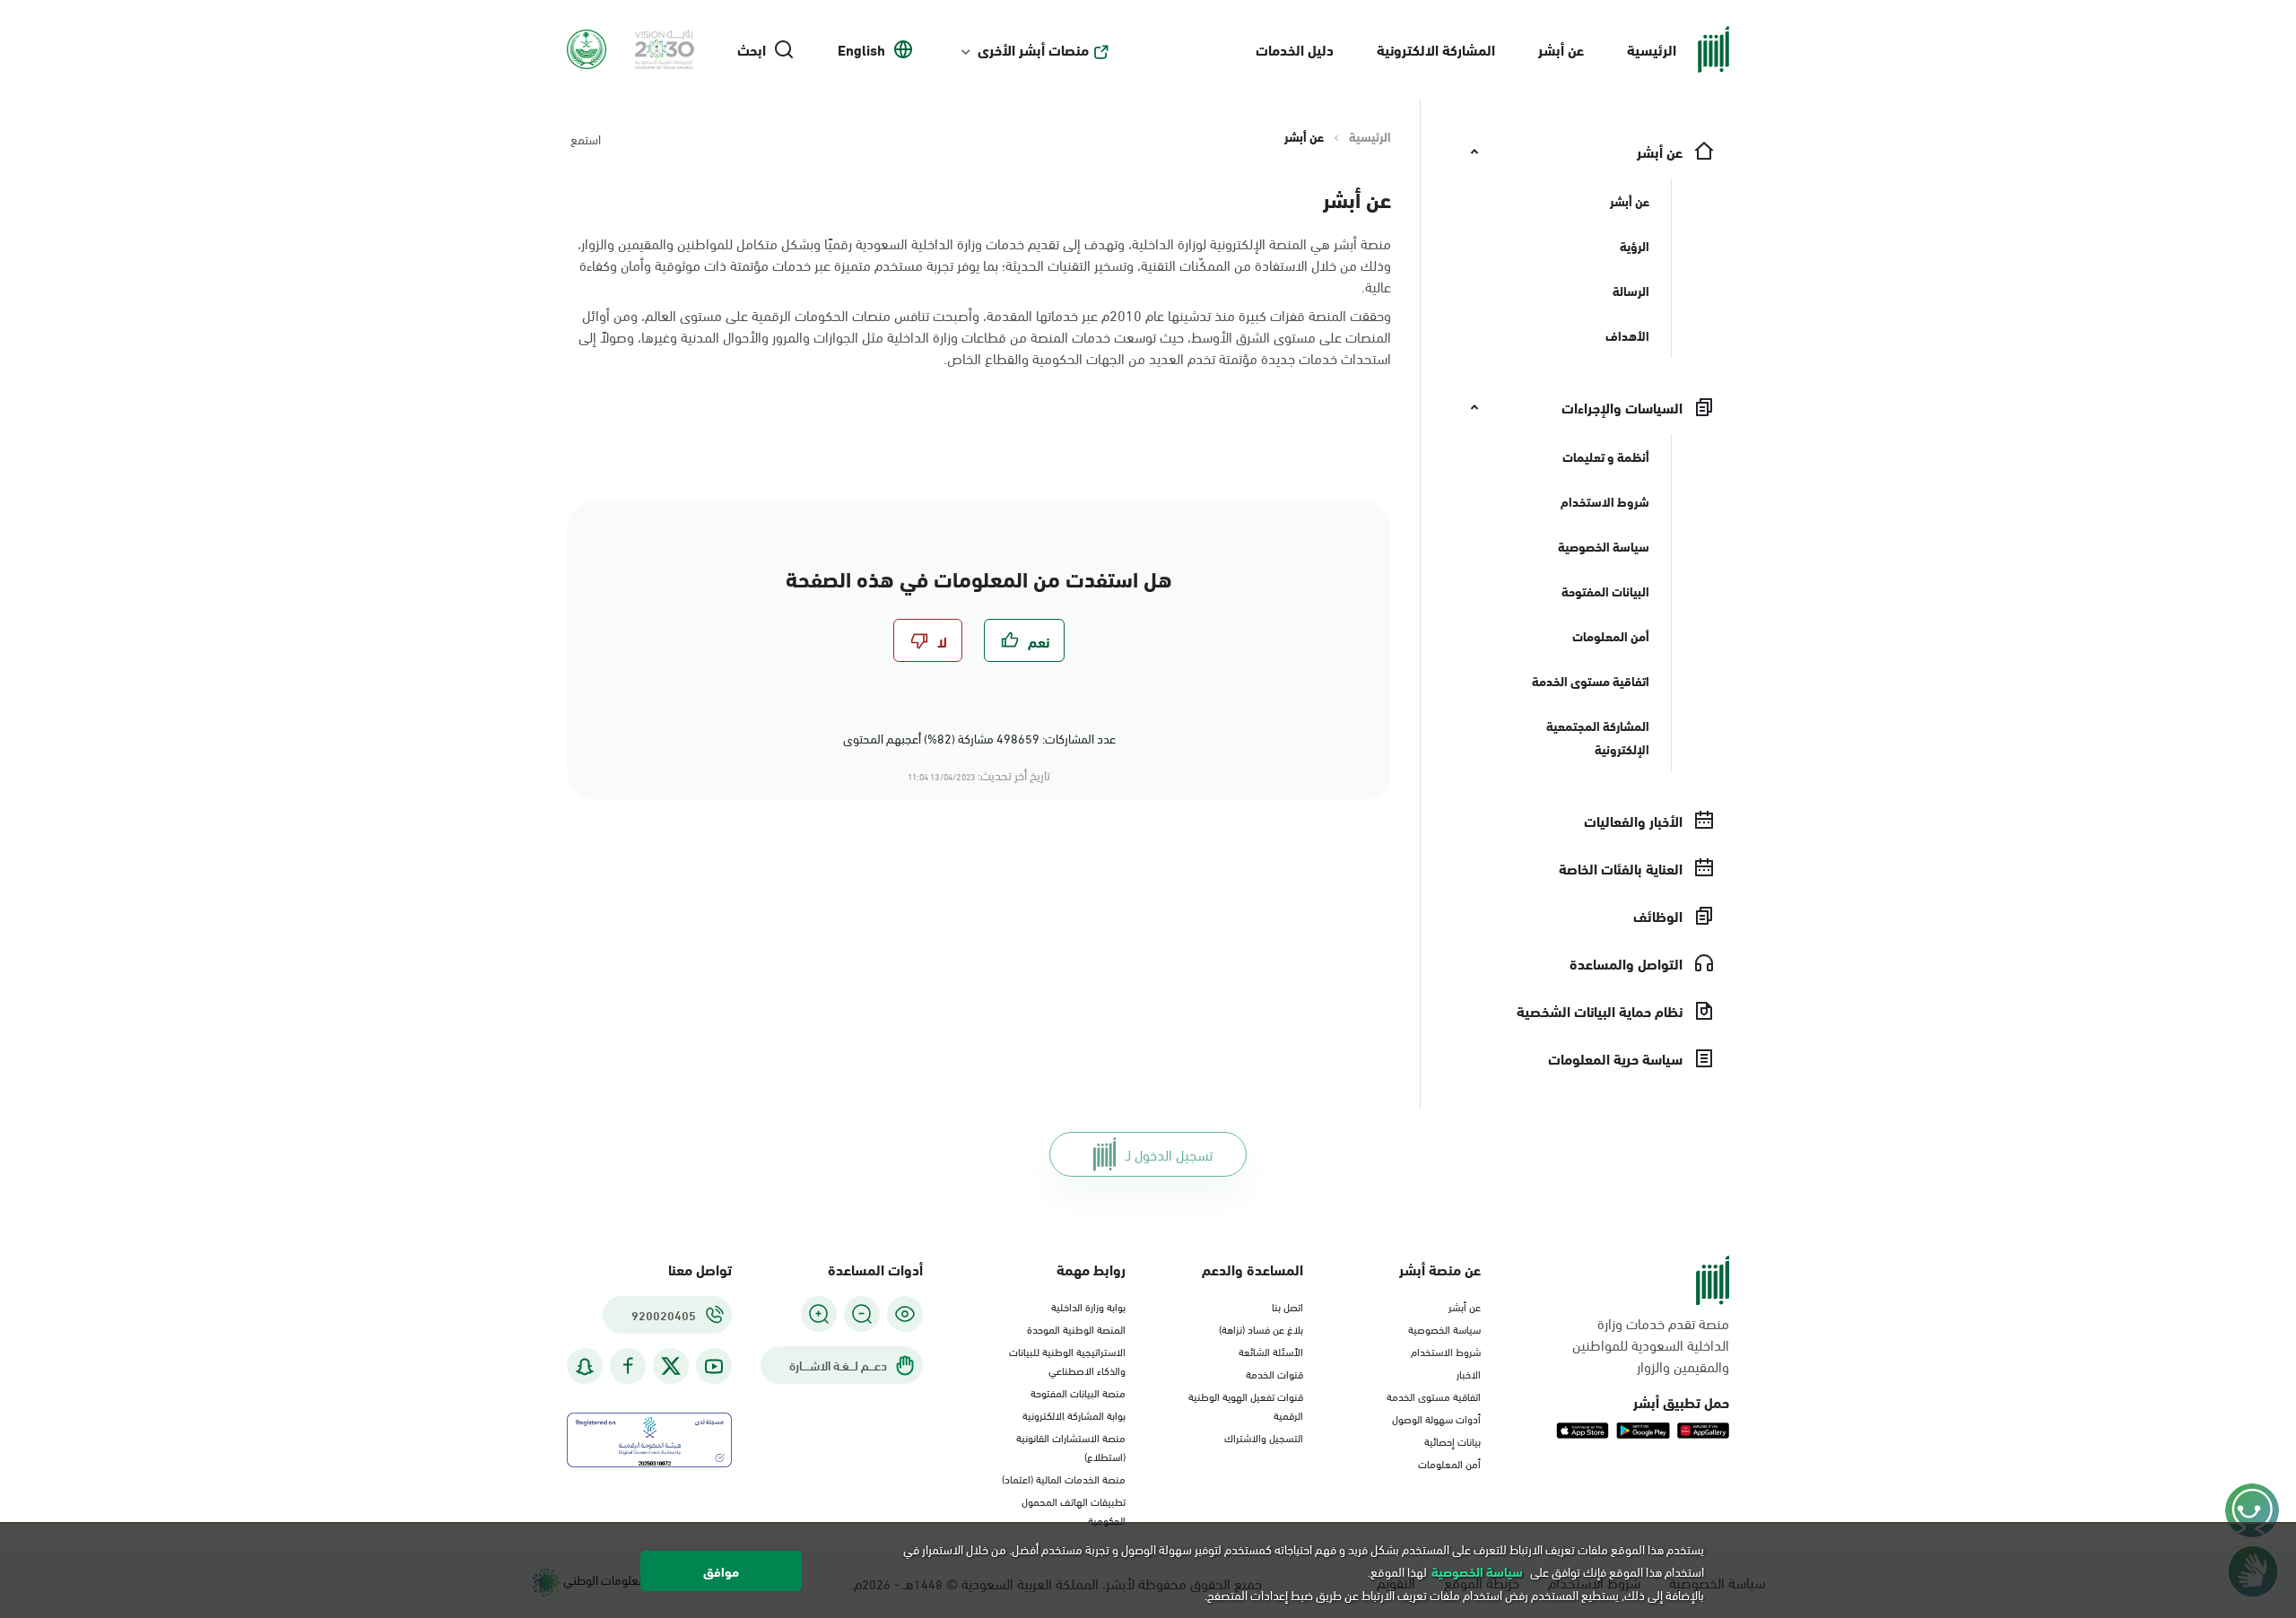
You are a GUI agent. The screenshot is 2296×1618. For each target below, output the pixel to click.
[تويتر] (671, 1366)
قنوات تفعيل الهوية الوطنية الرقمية (1246, 1405)
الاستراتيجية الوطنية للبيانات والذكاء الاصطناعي (1067, 1360)
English (861, 49)
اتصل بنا (1287, 1306)
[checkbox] (1024, 640)
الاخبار (1469, 1373)
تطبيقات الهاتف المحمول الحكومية (1074, 1510)
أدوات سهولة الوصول (1436, 1418)
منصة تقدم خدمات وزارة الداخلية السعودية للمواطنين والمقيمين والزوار (1651, 1344)
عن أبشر (1561, 49)
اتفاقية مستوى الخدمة (1434, 1396)
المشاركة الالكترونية (1436, 49)
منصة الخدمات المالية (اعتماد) (1064, 1478)
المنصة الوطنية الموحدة (1076, 1328)
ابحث (752, 49)
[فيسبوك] (628, 1366)
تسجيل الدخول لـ (1169, 1154)
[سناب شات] (585, 1366)
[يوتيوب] (714, 1366)
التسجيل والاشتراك (1264, 1437)
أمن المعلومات (1449, 1463)
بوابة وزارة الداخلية (1088, 1306)
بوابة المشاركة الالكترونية (1074, 1414)
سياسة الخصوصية (1444, 1328)
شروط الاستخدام (1446, 1351)
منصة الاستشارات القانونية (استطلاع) (1071, 1446)
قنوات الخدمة (1274, 1373)
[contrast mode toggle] (905, 1314)
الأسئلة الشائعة (1271, 1351)
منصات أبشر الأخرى (1033, 49)
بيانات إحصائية (1452, 1440)
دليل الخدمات (1295, 49)
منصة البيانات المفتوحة (1078, 1392)
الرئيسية (1652, 49)
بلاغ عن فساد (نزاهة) (1261, 1328)
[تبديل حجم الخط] (862, 1314)
